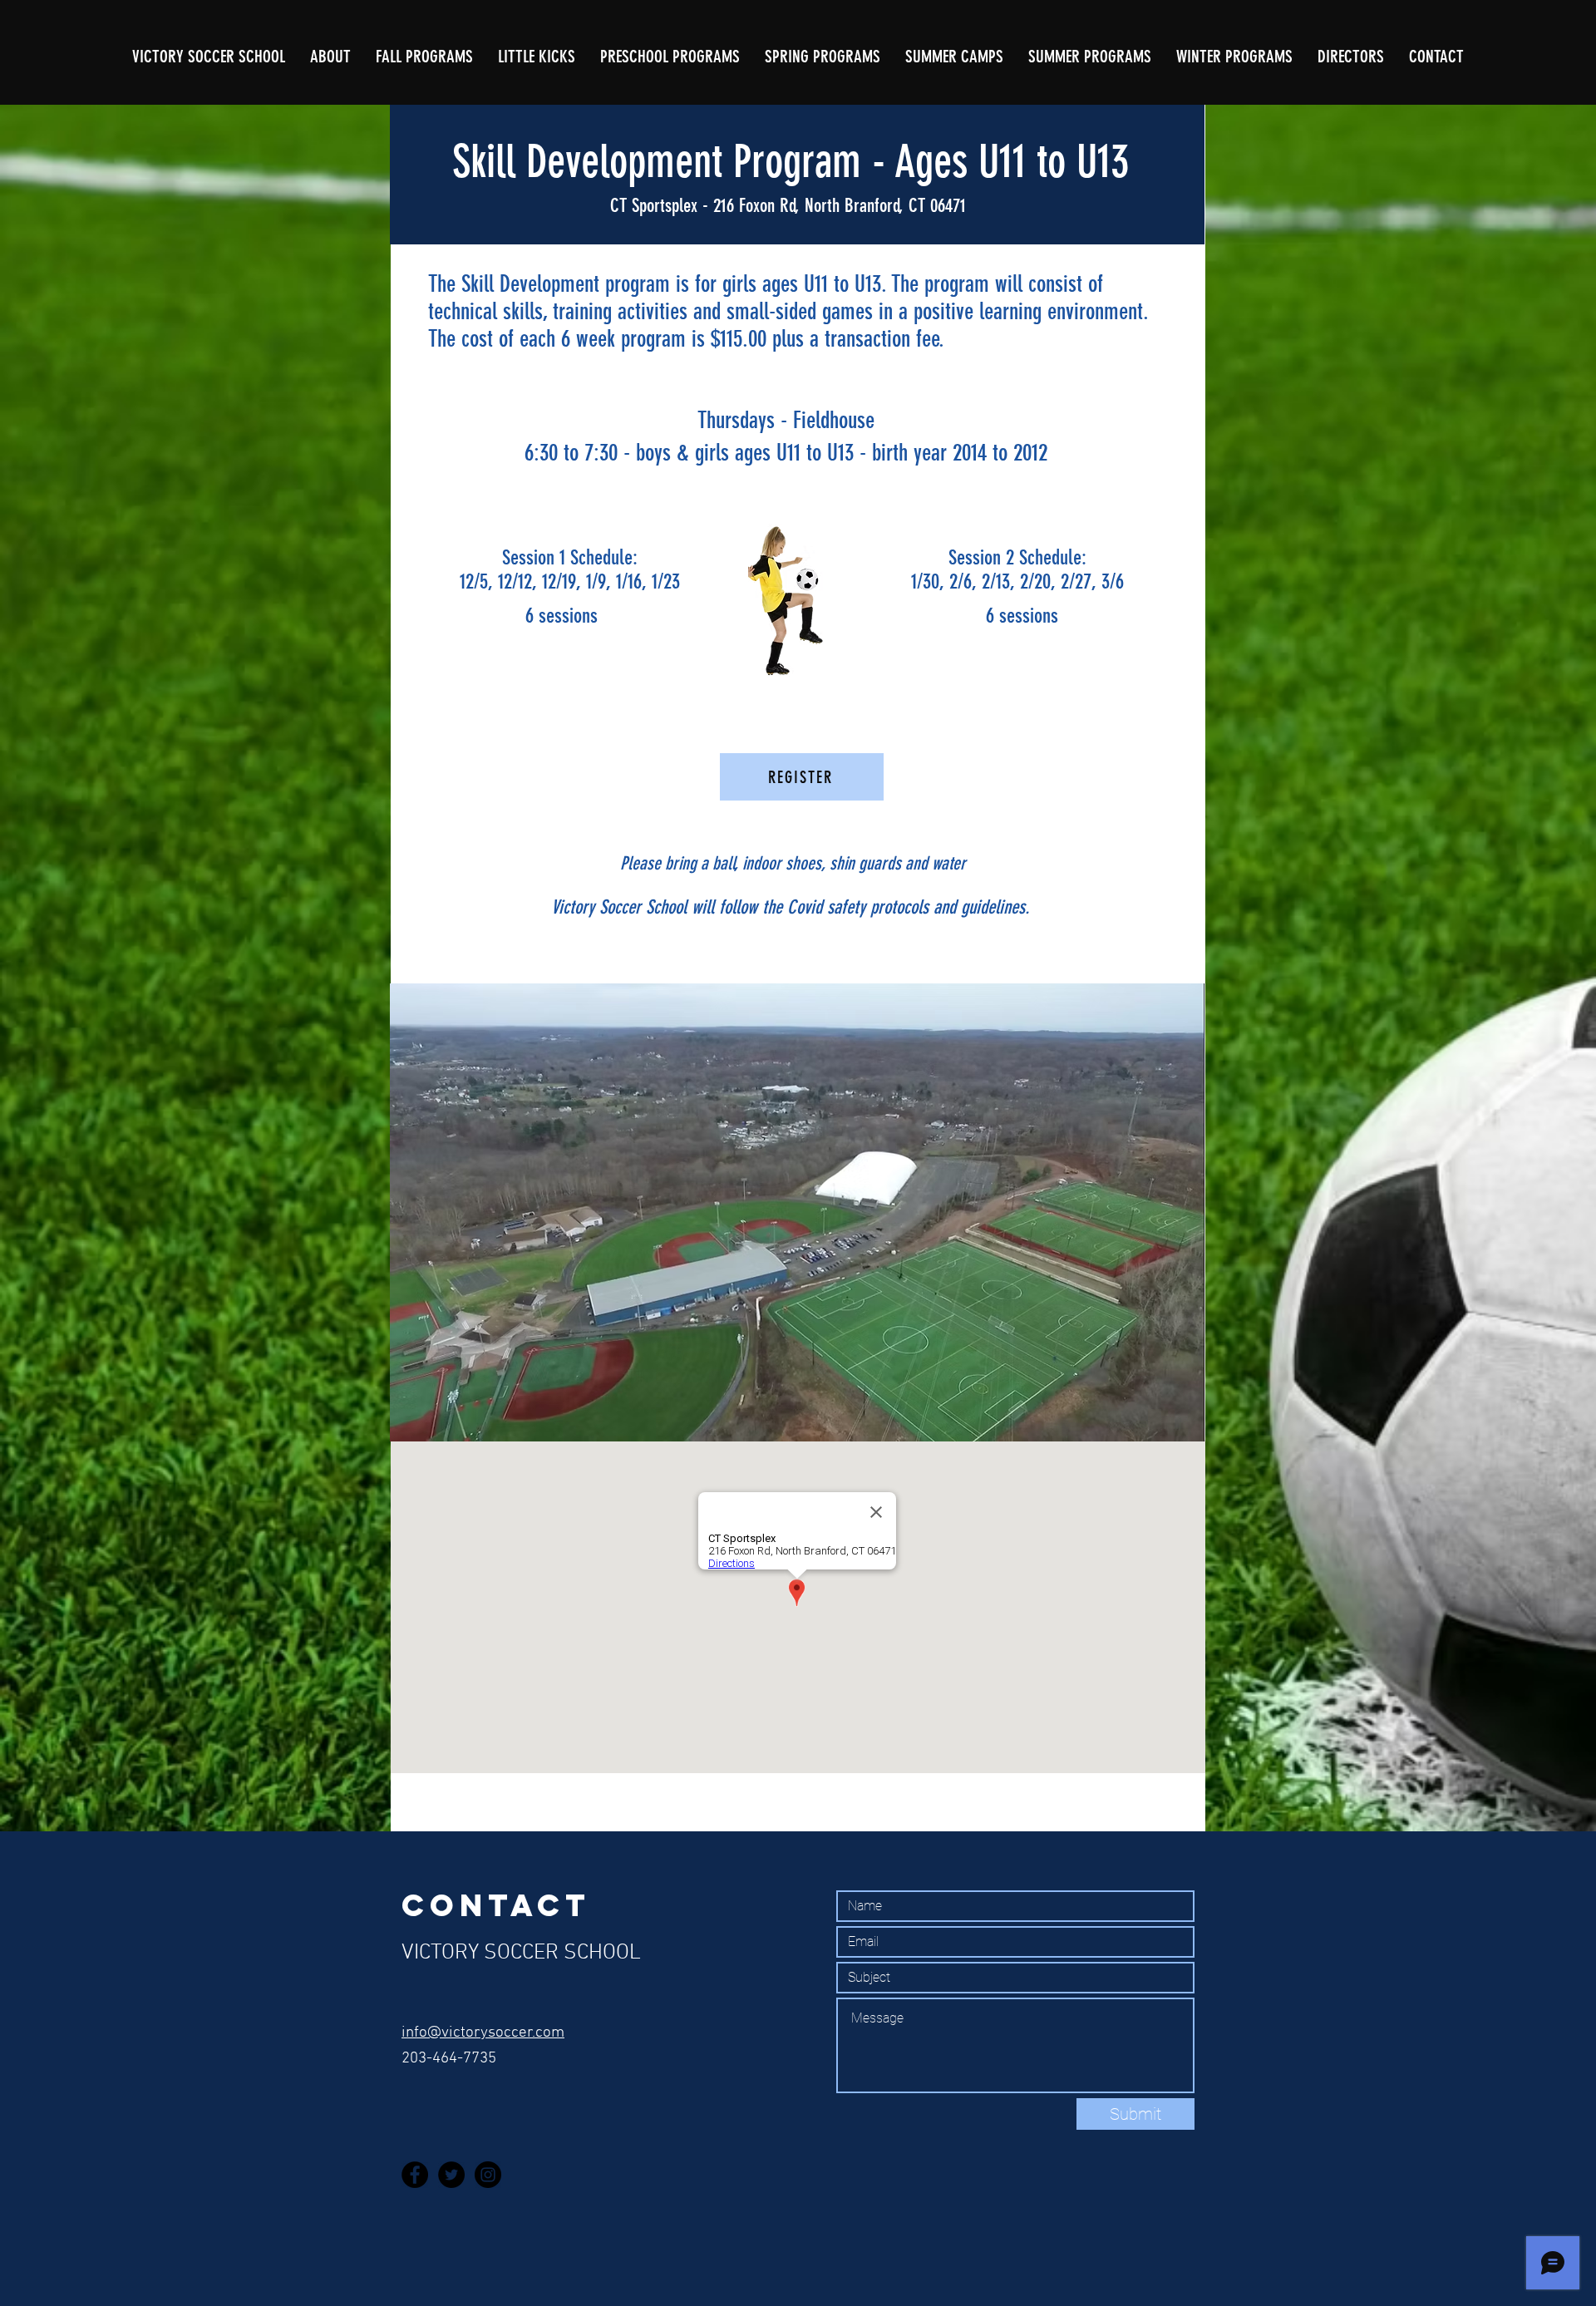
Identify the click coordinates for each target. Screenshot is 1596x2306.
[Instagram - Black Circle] (488, 2175)
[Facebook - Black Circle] (415, 2175)
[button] (823, 57)
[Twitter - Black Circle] (451, 2175)
